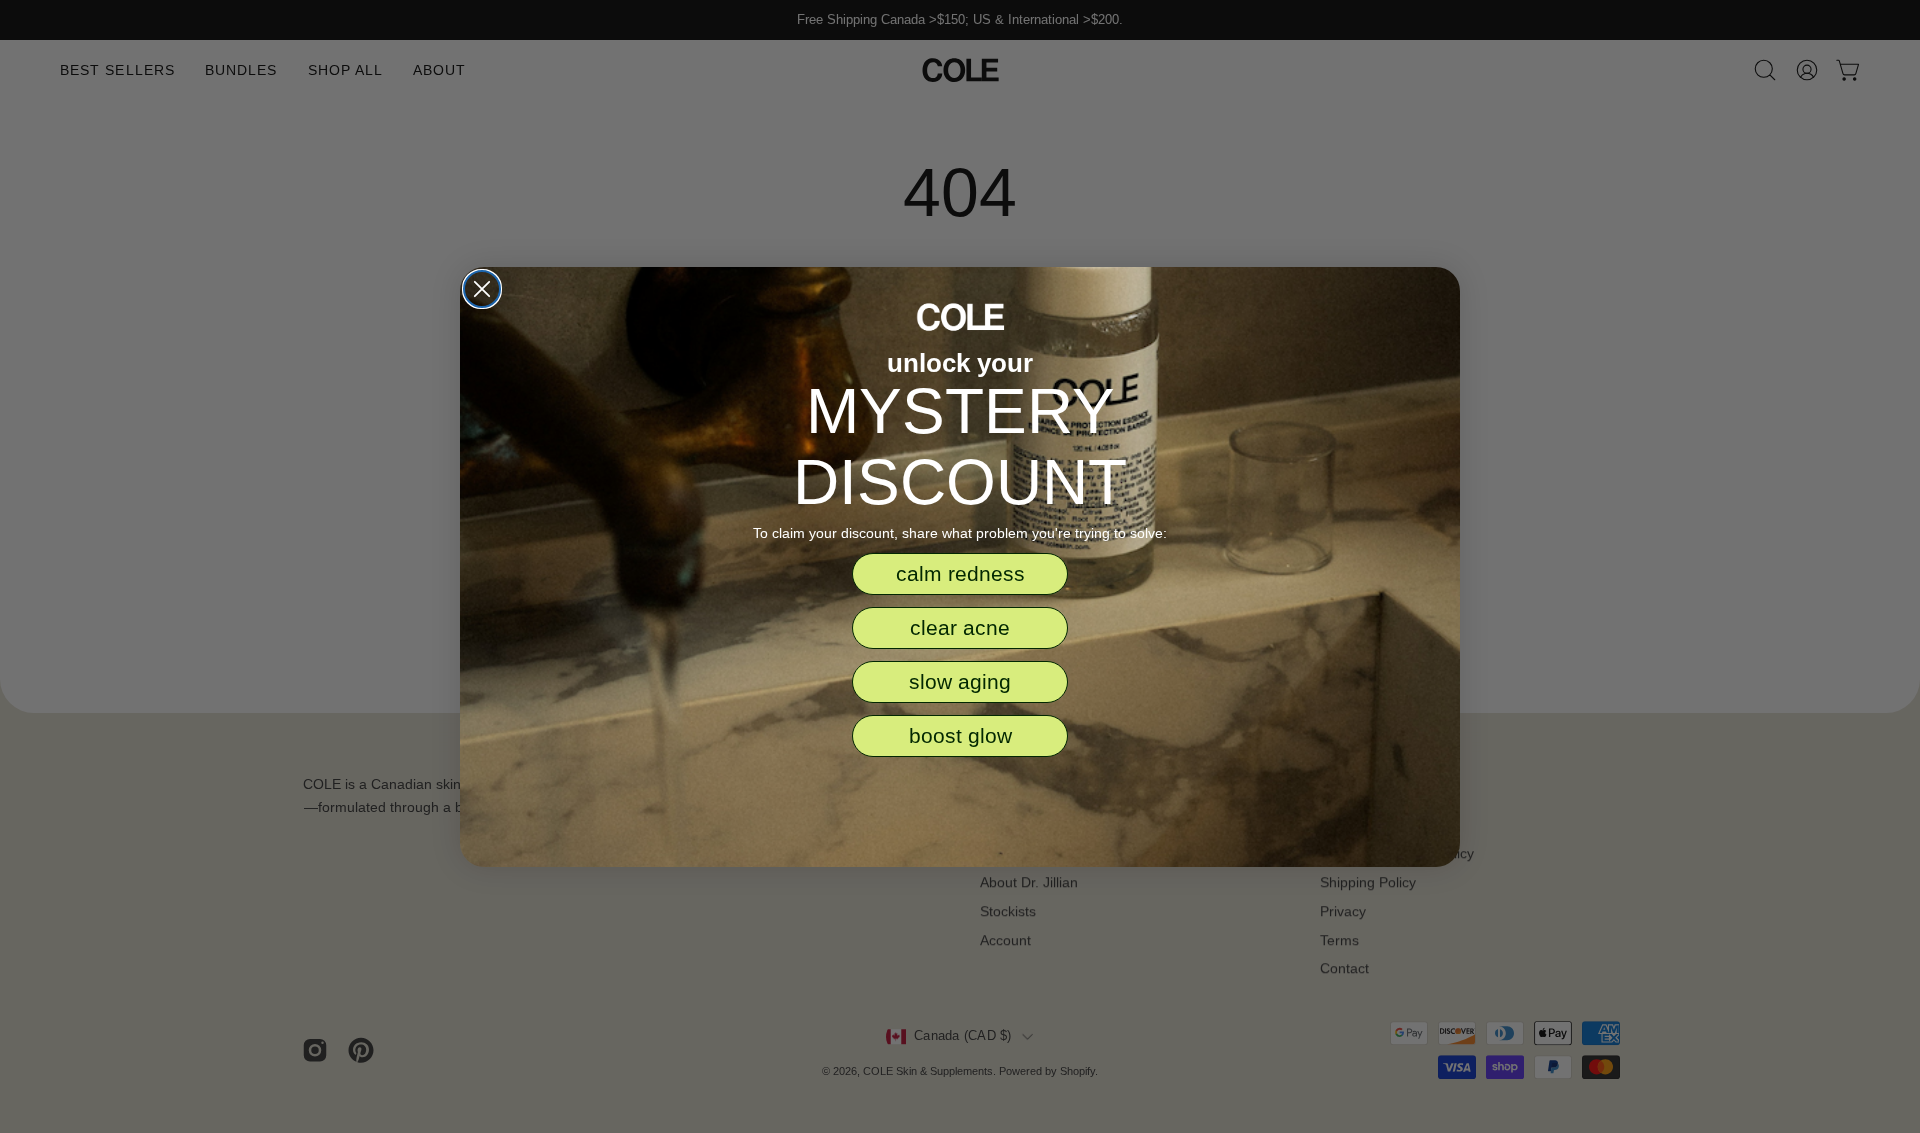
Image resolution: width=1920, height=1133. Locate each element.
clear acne (960, 627)
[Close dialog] (482, 289)
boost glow (960, 735)
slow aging (960, 681)
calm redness (960, 573)
